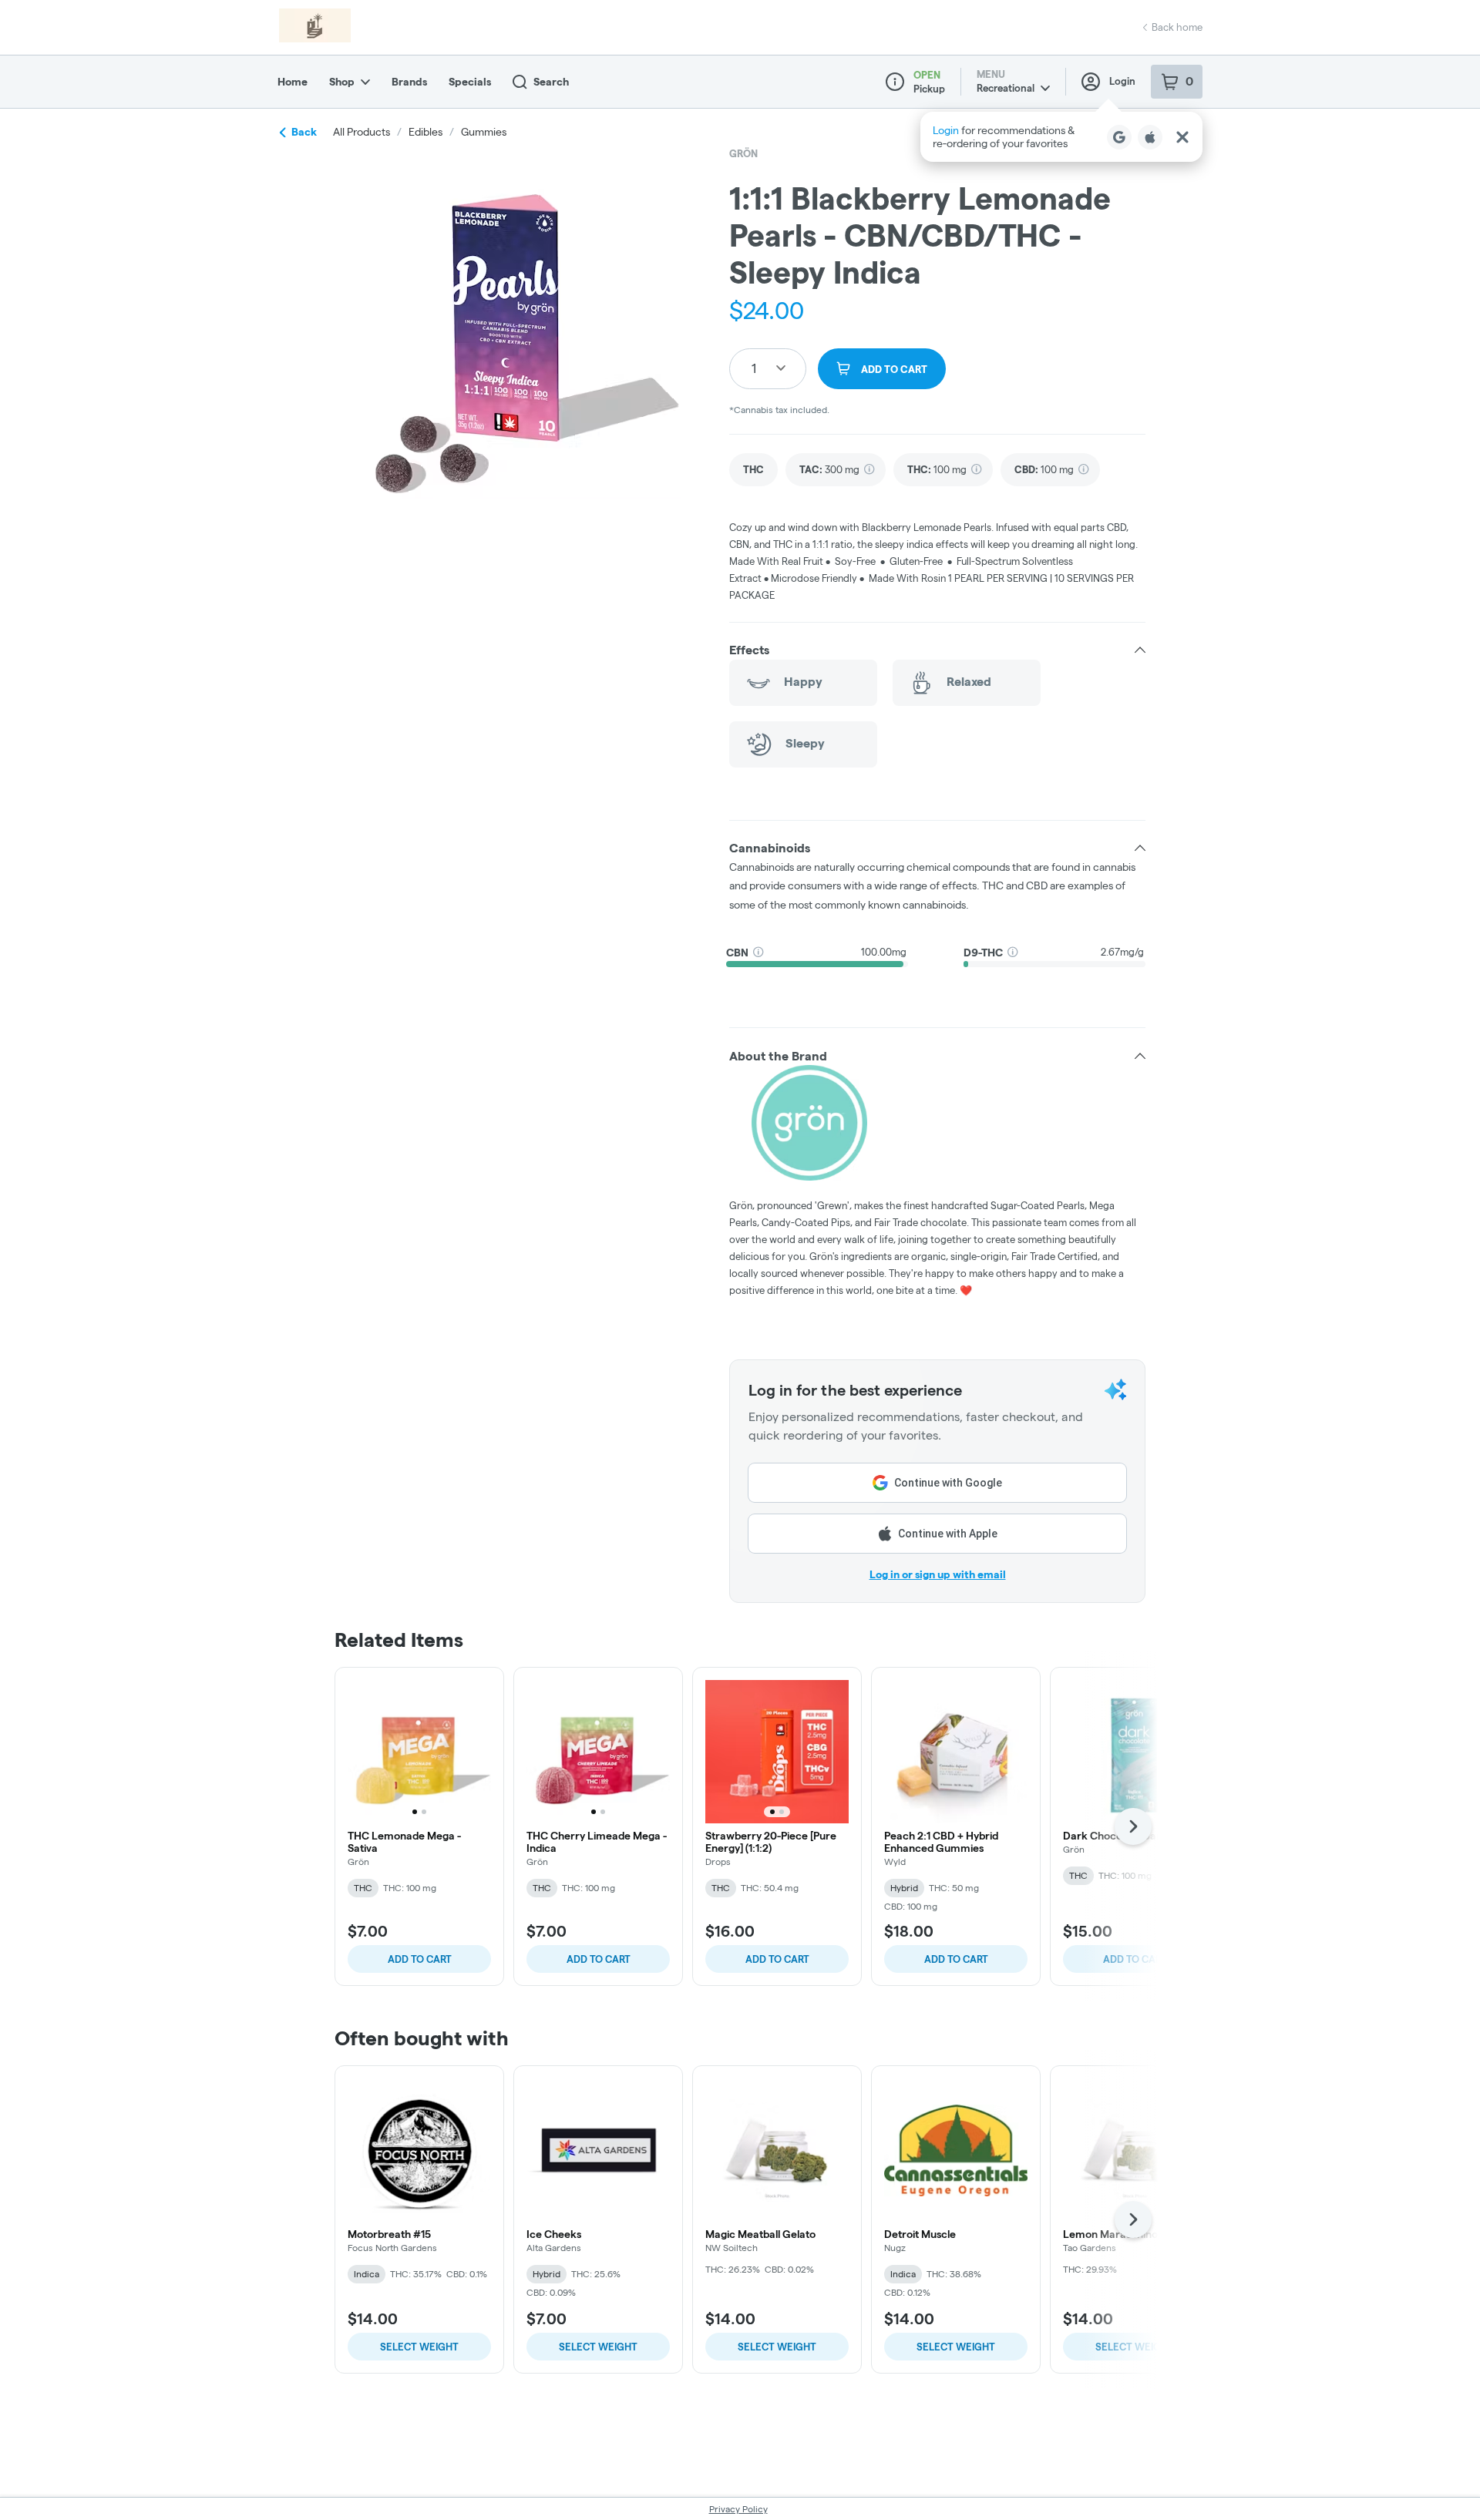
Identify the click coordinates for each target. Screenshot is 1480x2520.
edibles (425, 132)
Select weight (419, 2347)
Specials (470, 82)
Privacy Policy (738, 2509)
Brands (409, 82)
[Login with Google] (1119, 137)
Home (293, 82)
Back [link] (304, 132)
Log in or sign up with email (938, 1574)
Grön (743, 153)
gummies (484, 132)
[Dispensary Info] (895, 82)
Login (1122, 81)
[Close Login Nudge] (1182, 137)
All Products (362, 132)
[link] (753, 470)
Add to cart (420, 1959)
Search (551, 82)
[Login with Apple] (1150, 137)
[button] (1061, 137)
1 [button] (754, 368)
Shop (342, 82)
